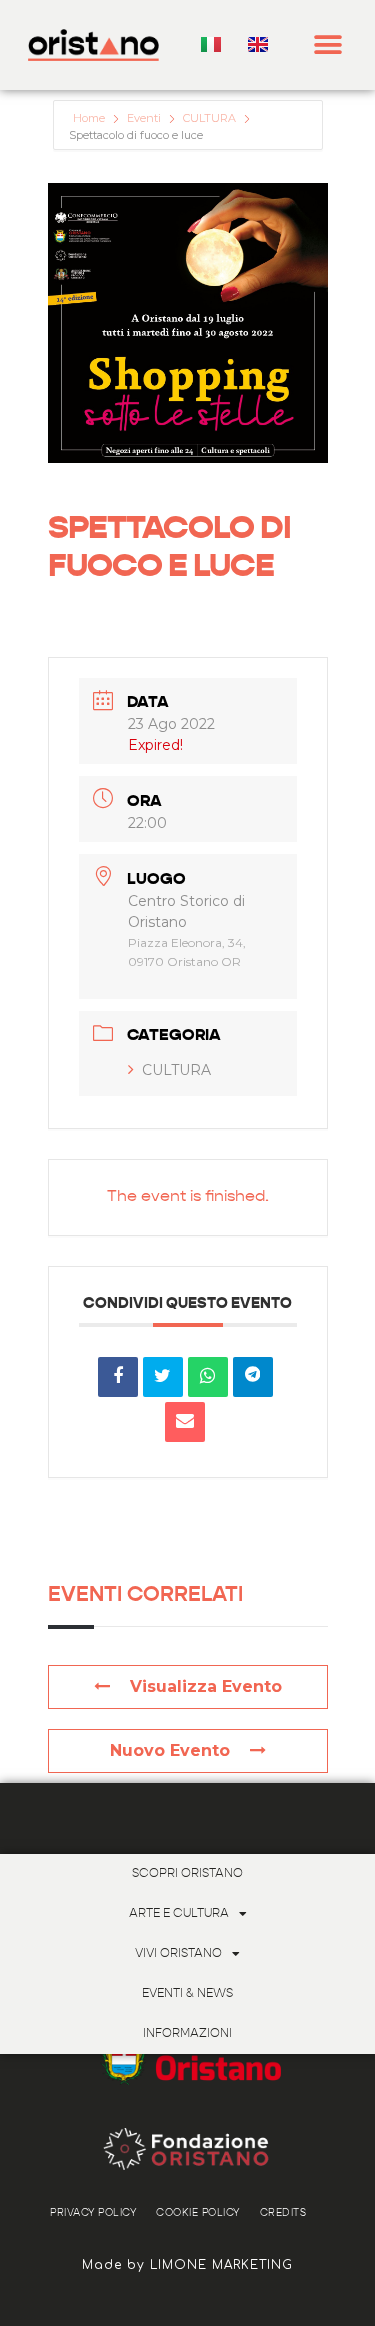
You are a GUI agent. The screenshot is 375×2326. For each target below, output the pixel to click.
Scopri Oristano (187, 1874)
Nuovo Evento (170, 1750)
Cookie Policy (198, 2213)
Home (90, 118)
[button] (328, 45)
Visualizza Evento (206, 1686)
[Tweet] (163, 1377)
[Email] (185, 1422)
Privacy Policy (93, 2213)
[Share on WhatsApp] (208, 1377)
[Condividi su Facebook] (118, 1377)
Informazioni (187, 2034)
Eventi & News (187, 1994)
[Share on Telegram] (253, 1377)
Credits (283, 2213)
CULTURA (209, 118)
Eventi (144, 118)
